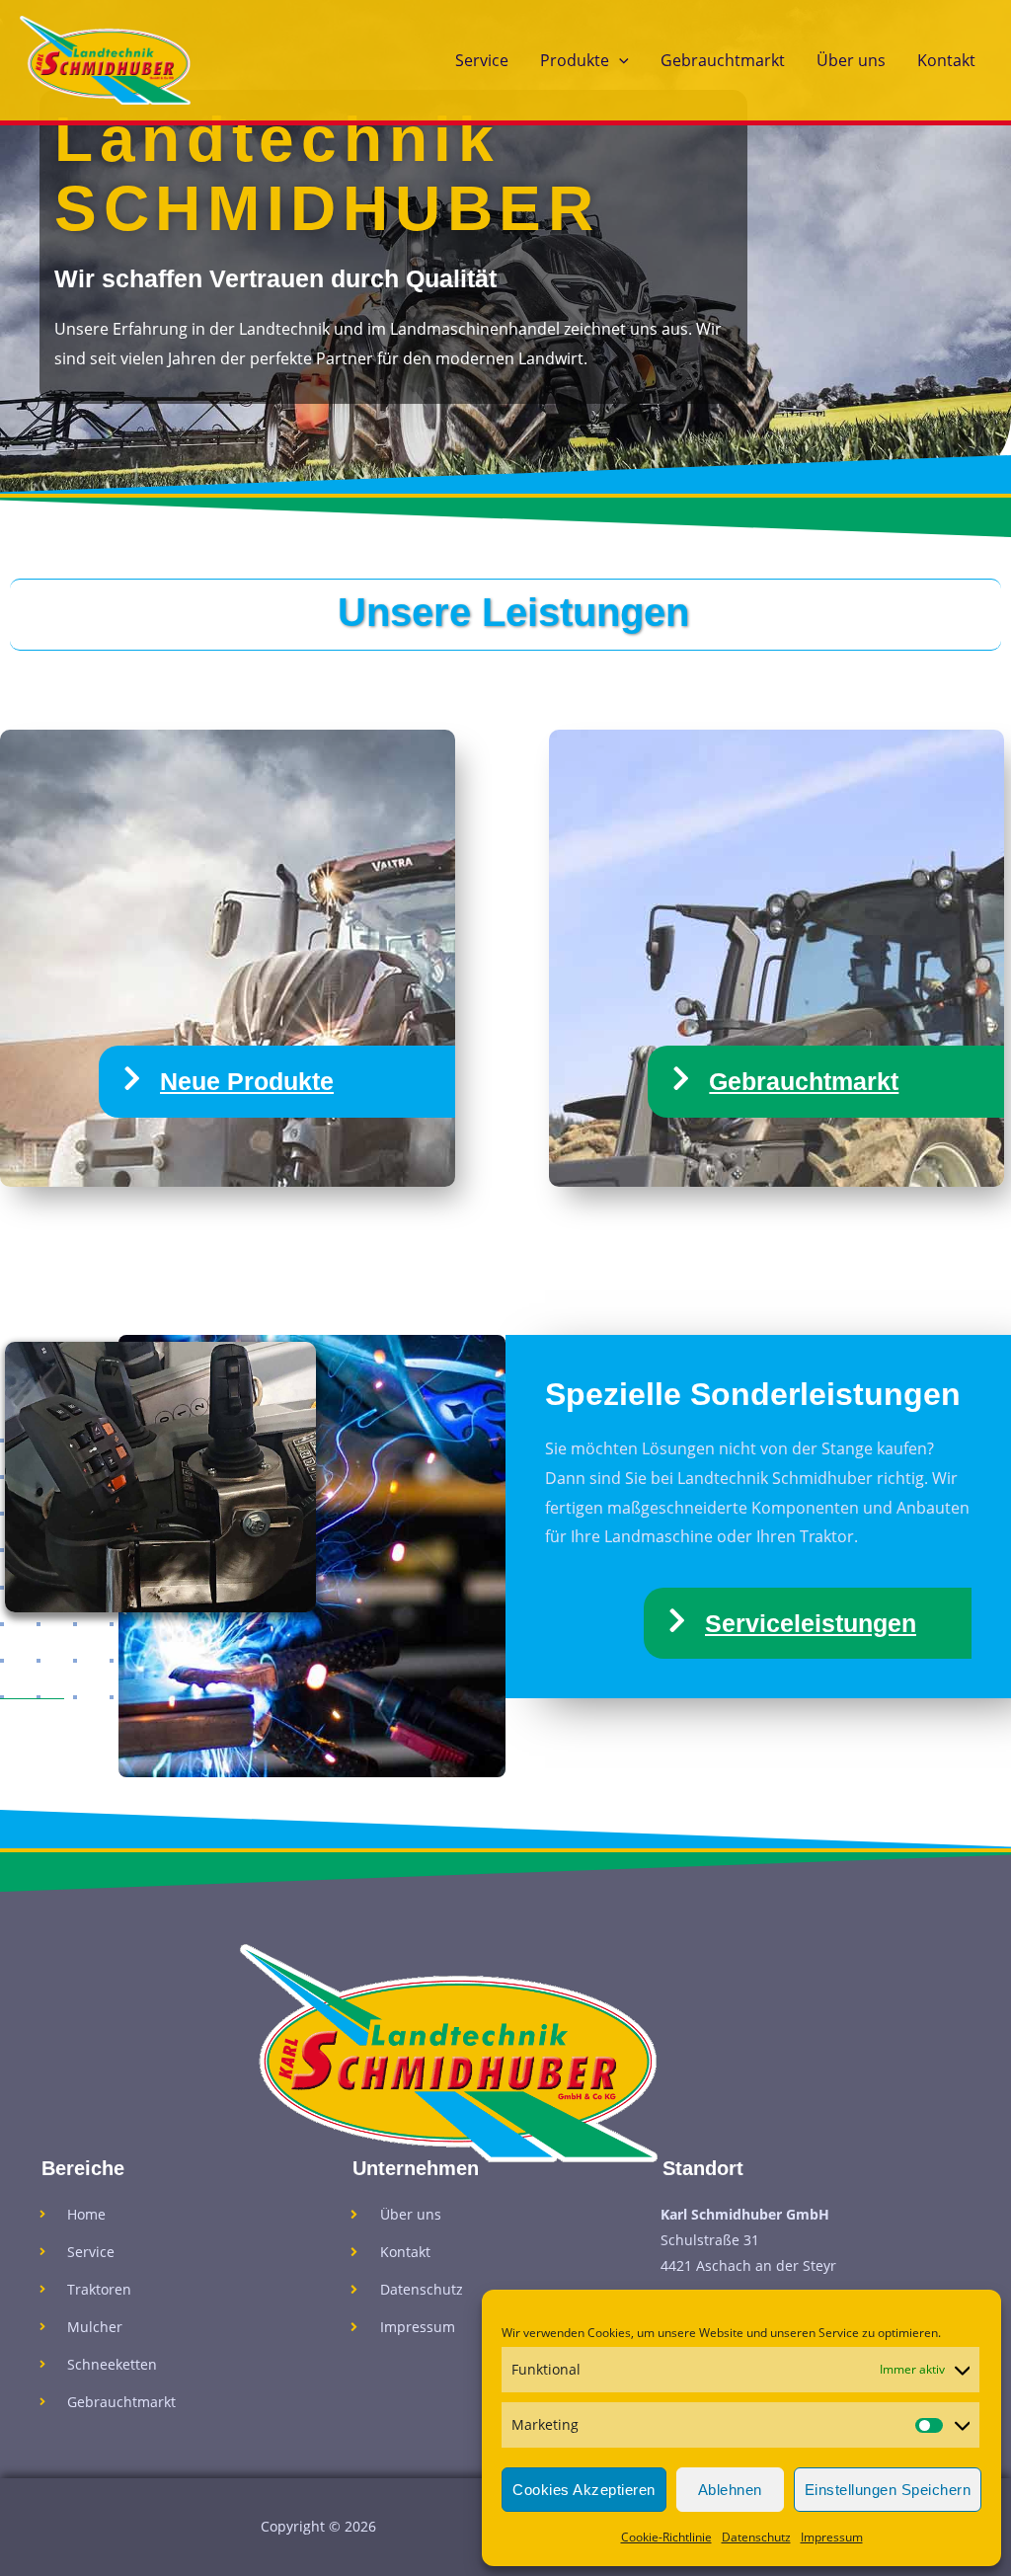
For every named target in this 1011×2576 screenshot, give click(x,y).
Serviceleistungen (811, 1623)
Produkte (575, 60)
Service (482, 60)
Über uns (851, 60)
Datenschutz (756, 2537)
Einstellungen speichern (888, 2490)
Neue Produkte (247, 1081)
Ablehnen (730, 2490)
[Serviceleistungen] (677, 1621)
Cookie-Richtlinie (666, 2537)
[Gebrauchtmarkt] (681, 1079)
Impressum (832, 2537)
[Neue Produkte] (132, 1079)
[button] (619, 60)
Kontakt (946, 60)
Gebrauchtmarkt (723, 60)
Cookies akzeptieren (584, 2490)
